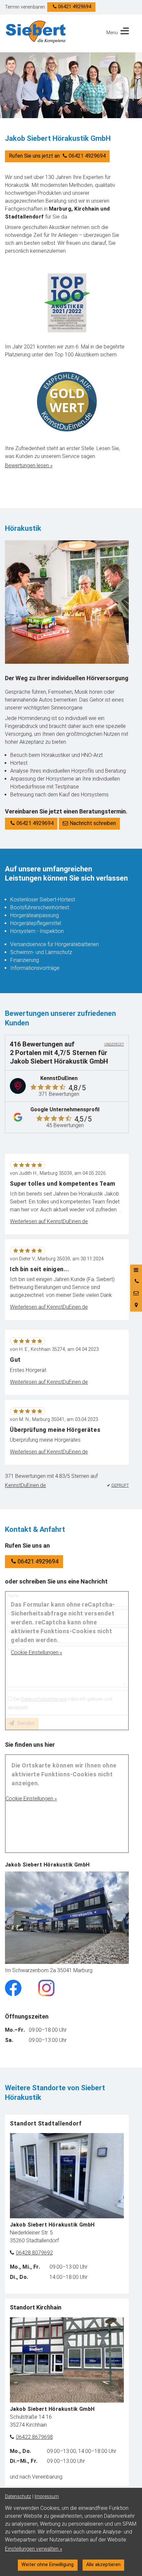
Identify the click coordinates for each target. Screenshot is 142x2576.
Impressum (47, 2497)
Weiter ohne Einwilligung (48, 2565)
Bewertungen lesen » (29, 465)
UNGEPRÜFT (114, 1044)
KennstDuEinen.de (25, 1485)
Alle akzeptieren (103, 2565)
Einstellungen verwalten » (34, 2549)
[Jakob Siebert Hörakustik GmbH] (36, 32)
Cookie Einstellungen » (36, 1652)
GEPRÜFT (120, 1485)
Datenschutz (18, 2497)
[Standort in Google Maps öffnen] (136, 1305)
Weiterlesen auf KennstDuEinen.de (49, 1221)
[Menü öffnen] (136, 1270)
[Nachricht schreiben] (136, 1293)
